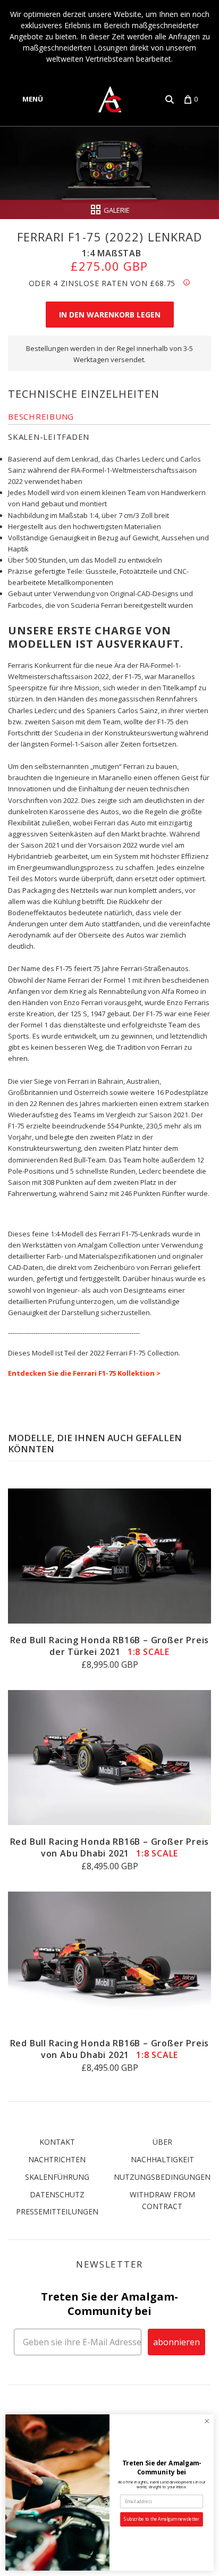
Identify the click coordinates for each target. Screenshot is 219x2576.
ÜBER (162, 2142)
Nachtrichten (57, 2159)
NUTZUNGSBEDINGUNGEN (162, 2177)
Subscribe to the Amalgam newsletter (161, 2519)
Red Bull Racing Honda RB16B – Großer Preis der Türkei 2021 (110, 1646)
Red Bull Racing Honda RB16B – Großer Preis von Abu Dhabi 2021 (110, 1847)
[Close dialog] (207, 2421)
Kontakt (57, 2142)
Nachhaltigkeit (162, 2159)
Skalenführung (57, 2177)
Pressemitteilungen (57, 2211)
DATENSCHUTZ (57, 2194)
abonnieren (176, 2342)
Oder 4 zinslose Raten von (102, 283)
